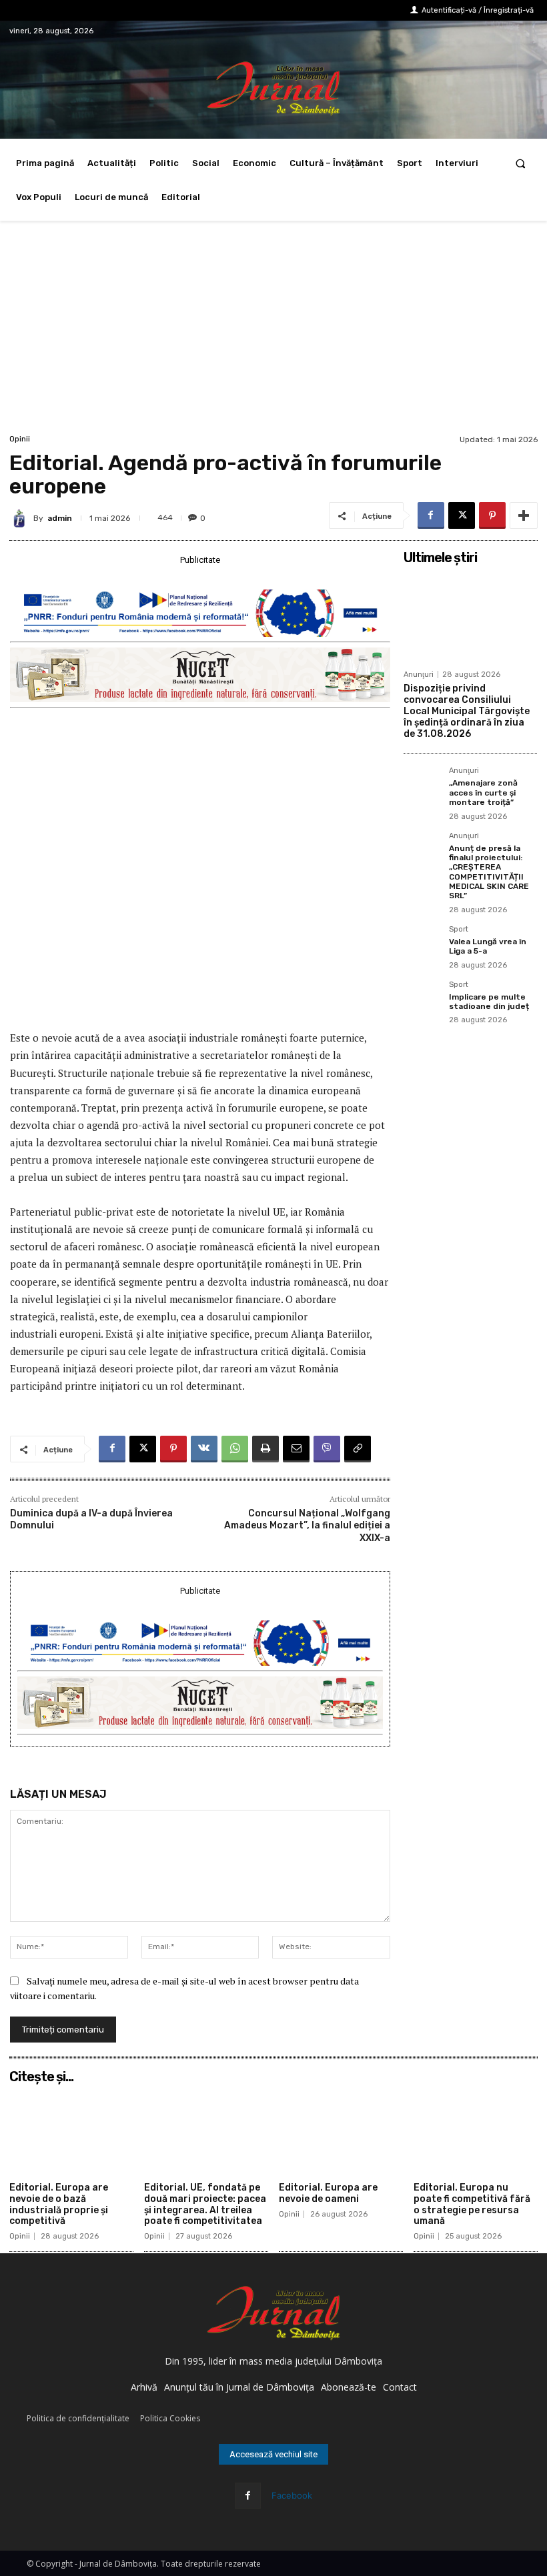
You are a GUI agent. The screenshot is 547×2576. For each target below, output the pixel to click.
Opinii (20, 439)
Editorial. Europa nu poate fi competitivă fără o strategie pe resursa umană (472, 2204)
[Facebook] (431, 515)
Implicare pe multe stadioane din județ (489, 1002)
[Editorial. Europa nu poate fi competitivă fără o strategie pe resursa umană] (476, 2133)
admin (60, 518)
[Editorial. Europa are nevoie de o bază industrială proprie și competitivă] (71, 2133)
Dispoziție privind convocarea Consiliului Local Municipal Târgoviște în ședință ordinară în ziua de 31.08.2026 (467, 711)
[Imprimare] (265, 1449)
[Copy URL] (358, 1449)
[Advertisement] (273, 331)
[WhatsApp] (235, 1449)
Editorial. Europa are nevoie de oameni (328, 2193)
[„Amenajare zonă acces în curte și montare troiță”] (422, 786)
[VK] (204, 1449)
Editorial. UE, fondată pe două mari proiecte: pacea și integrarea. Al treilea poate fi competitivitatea (205, 2204)
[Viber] (327, 1449)
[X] (462, 515)
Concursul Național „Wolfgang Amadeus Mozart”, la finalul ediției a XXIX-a (307, 1525)
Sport (459, 930)
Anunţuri (419, 675)
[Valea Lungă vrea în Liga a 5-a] (422, 944)
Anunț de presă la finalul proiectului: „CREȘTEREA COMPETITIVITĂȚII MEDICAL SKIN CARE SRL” (489, 872)
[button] (521, 163)
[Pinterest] (492, 515)
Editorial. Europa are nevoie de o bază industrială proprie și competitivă (59, 2204)
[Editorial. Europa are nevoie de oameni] (341, 2133)
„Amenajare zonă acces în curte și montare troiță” (483, 793)
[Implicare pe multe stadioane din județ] (422, 1000)
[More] (524, 515)
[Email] (296, 1449)
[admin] (21, 518)
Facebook (292, 2495)
